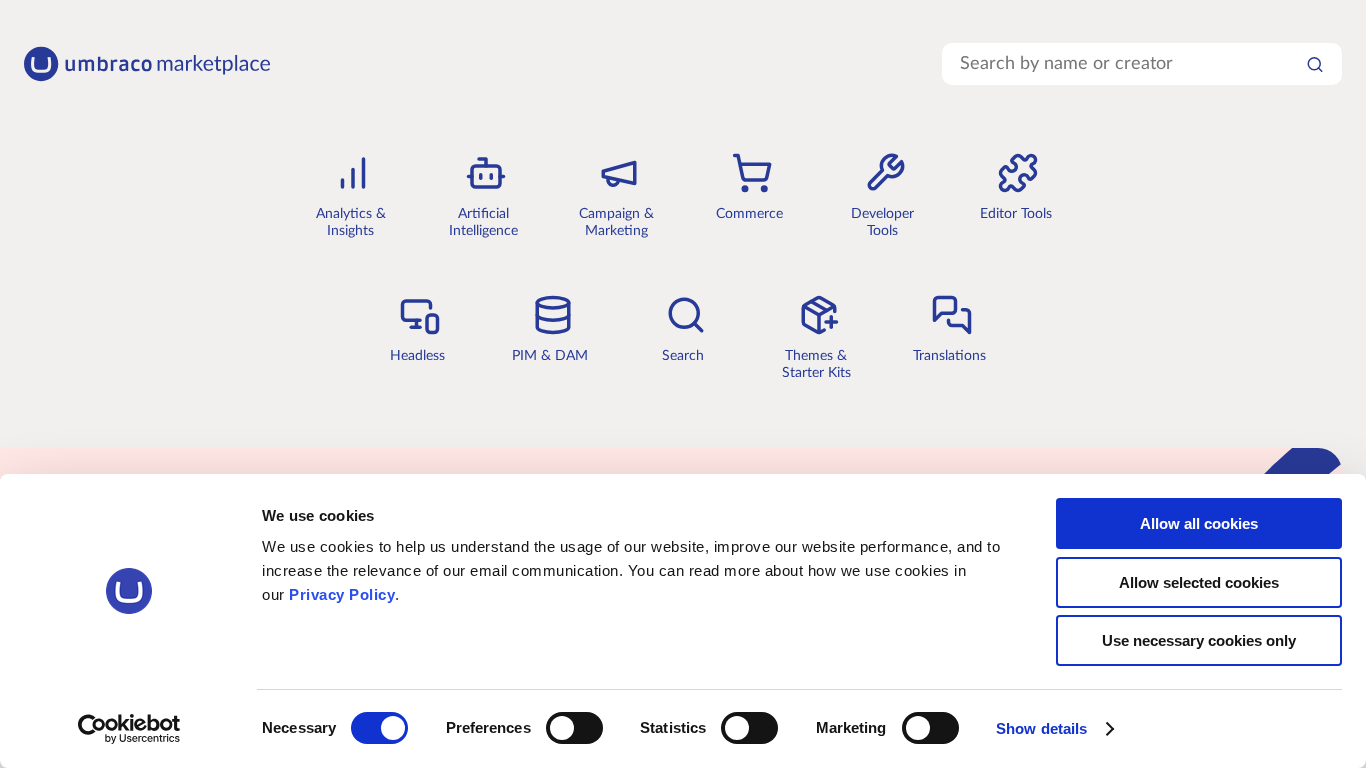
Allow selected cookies (1199, 582)
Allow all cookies (1199, 523)
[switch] (574, 728)
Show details (1041, 728)
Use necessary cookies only (1199, 640)
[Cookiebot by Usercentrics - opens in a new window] (129, 729)
